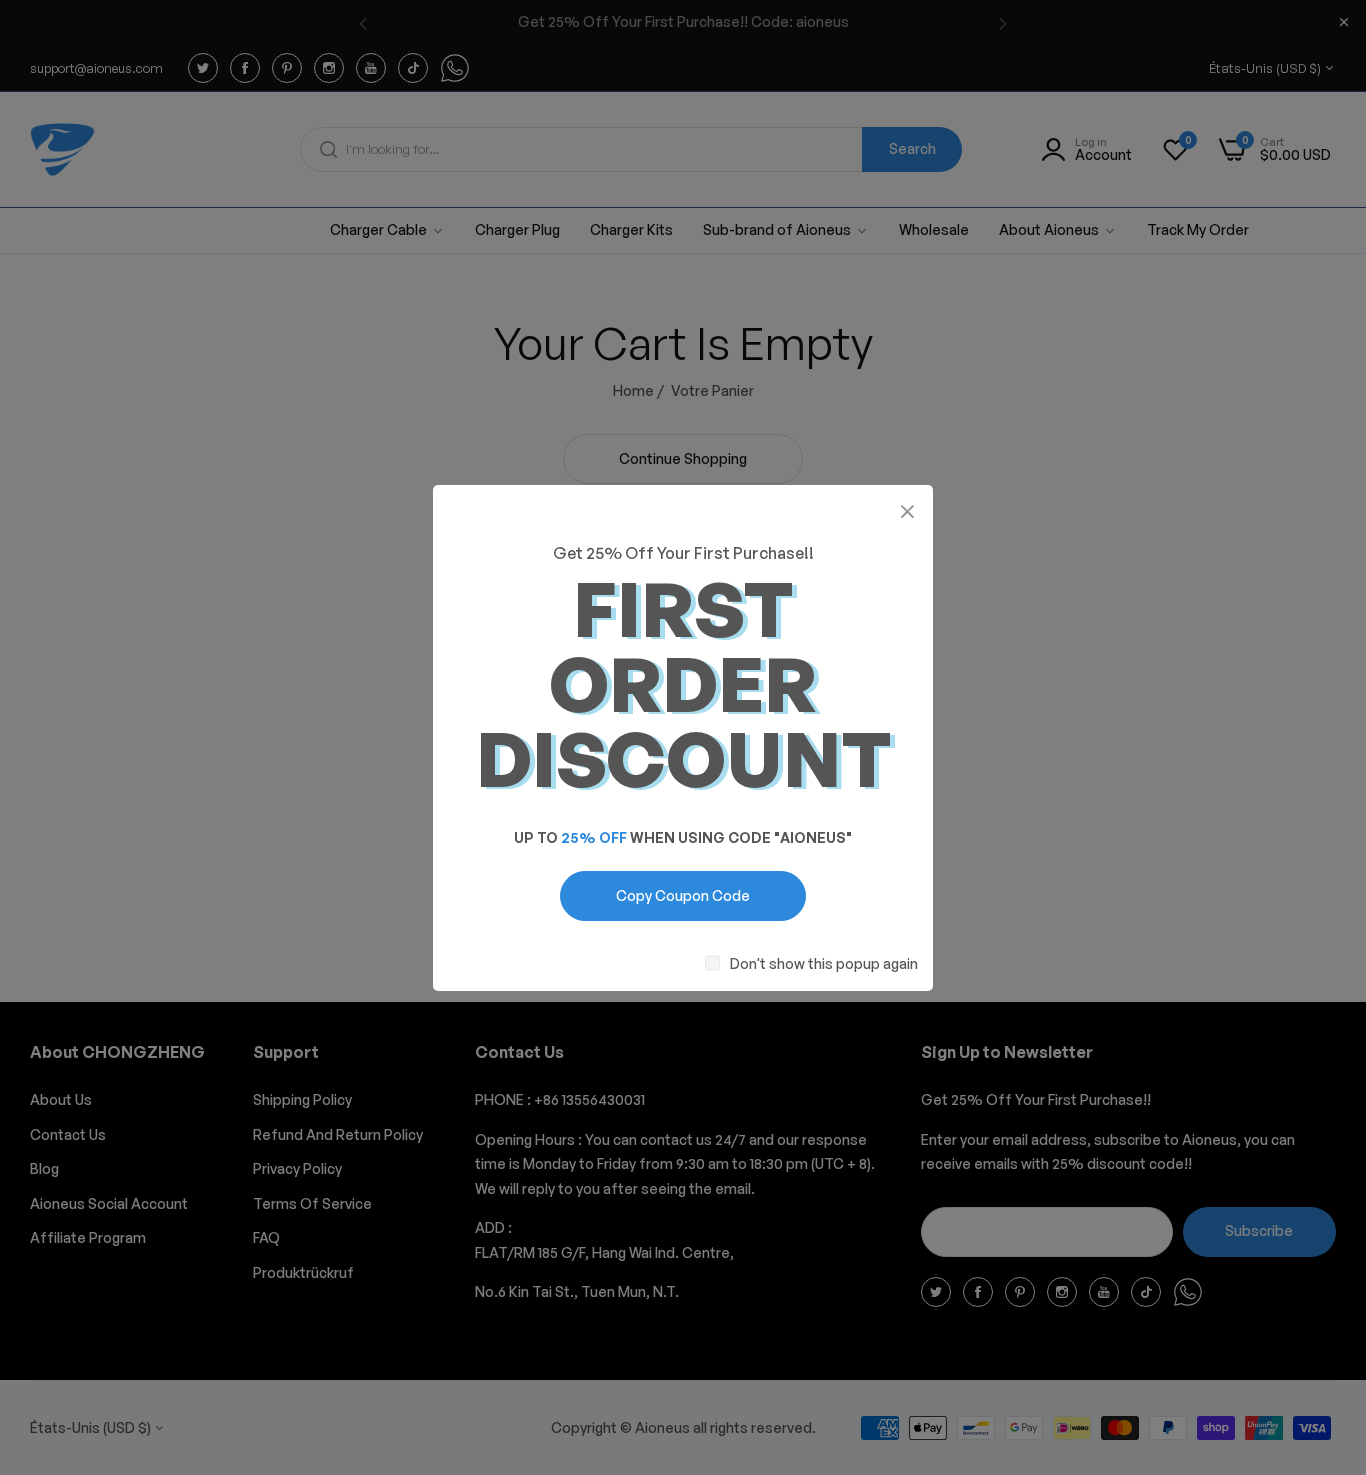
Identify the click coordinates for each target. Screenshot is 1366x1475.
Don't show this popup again (824, 962)
